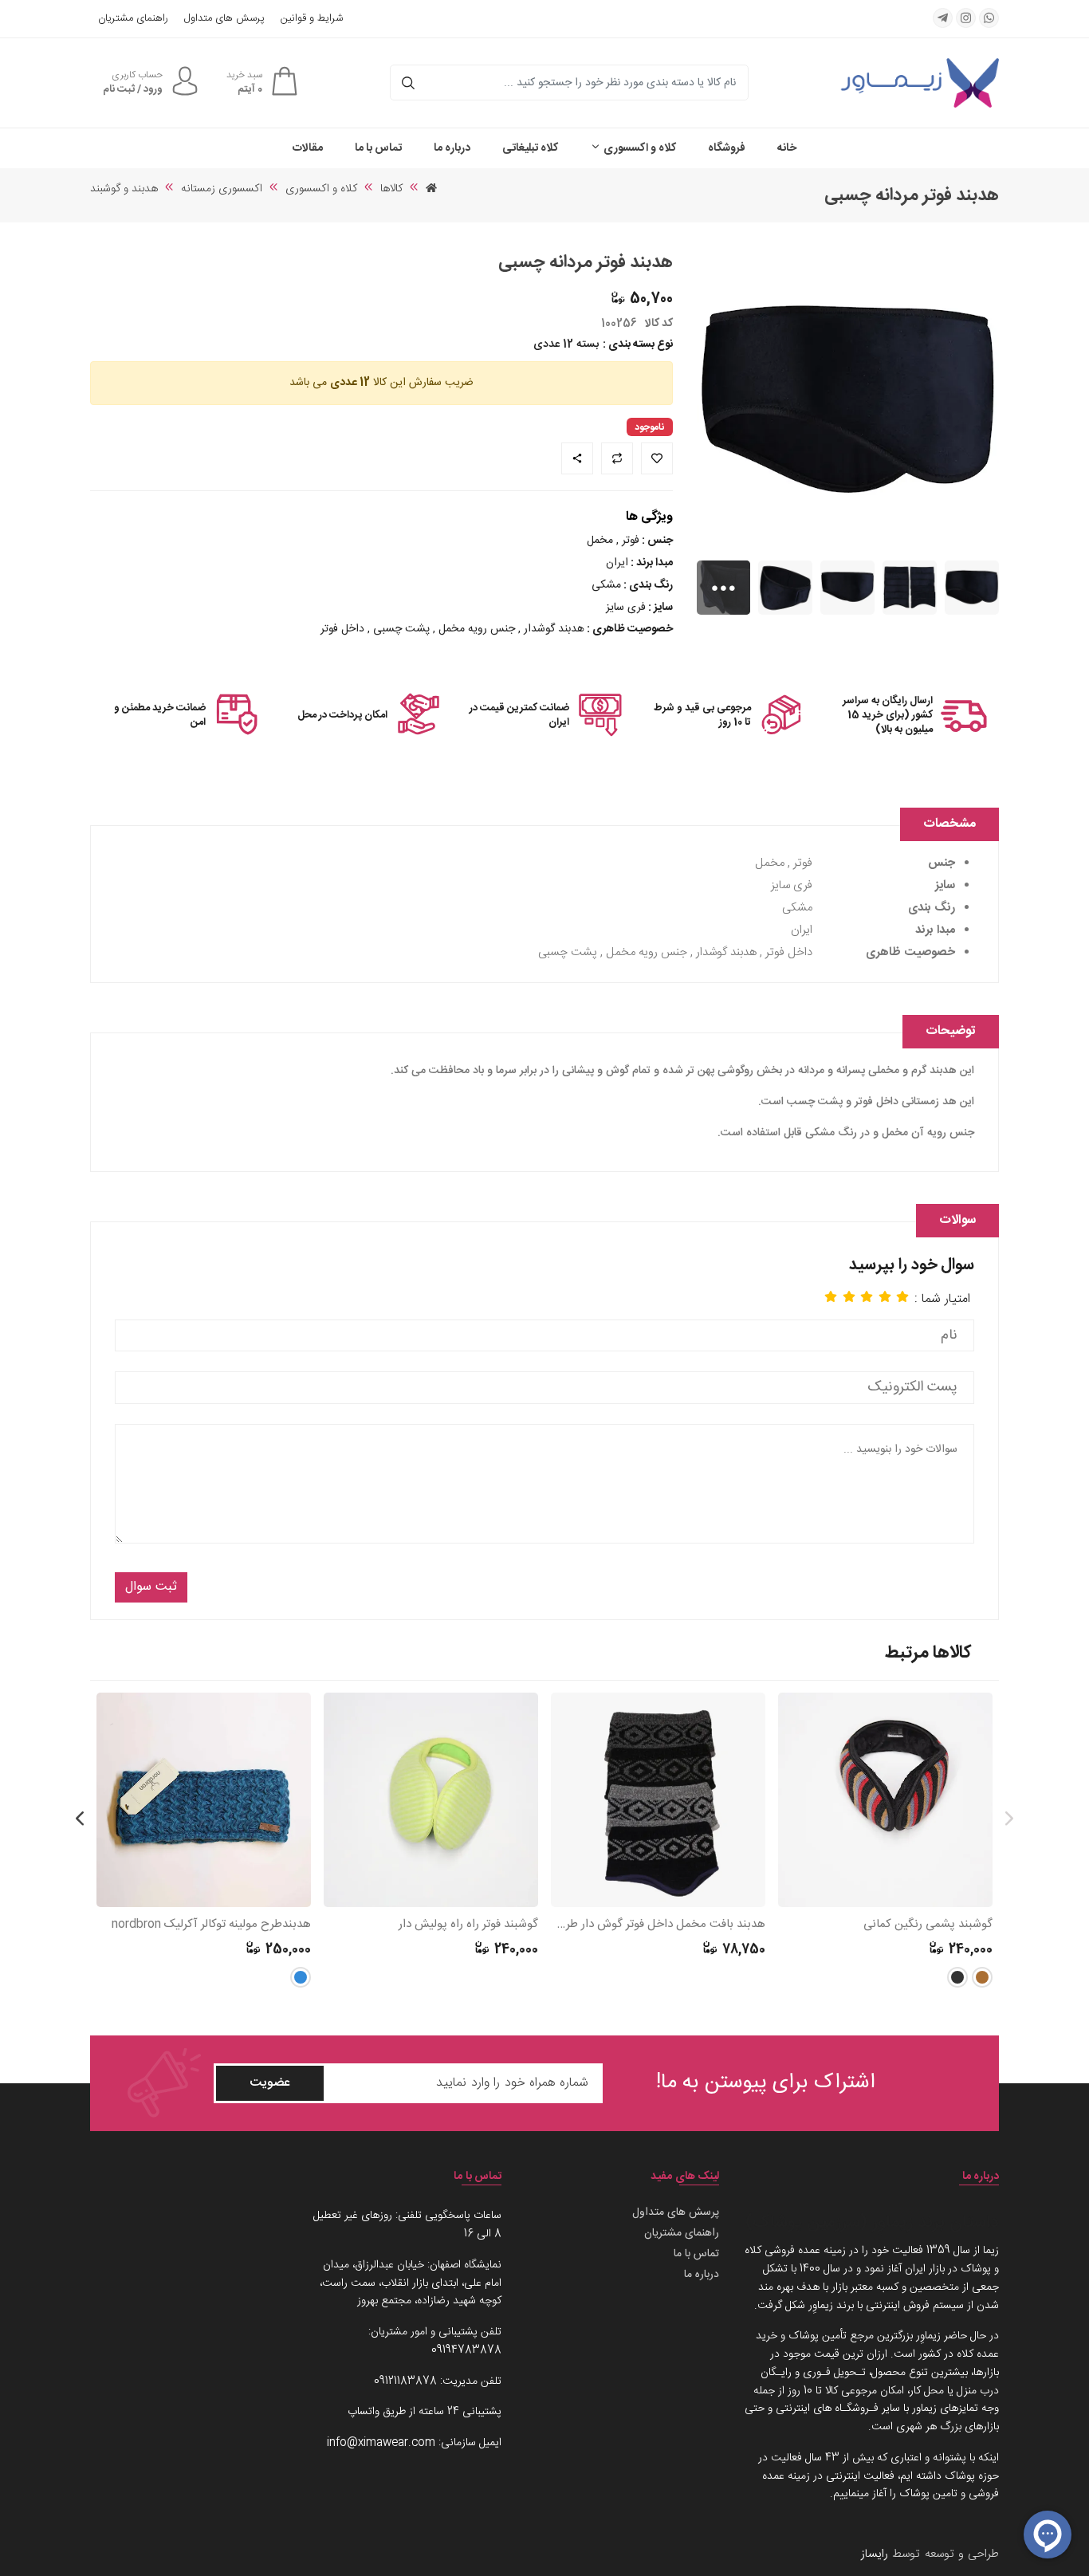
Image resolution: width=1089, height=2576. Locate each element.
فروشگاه (727, 148)
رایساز (875, 2554)
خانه (787, 148)
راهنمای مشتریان (133, 19)
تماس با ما (378, 148)
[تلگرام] (943, 18)
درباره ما (452, 148)
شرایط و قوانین (312, 19)
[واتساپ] (989, 18)
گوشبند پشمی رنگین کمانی (928, 1925)
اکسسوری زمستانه (222, 189)
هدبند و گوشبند (124, 189)
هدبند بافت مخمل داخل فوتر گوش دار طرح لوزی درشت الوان (658, 1925)
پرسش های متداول (224, 19)
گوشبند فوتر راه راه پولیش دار (468, 1925)
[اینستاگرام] (966, 18)
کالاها (391, 189)
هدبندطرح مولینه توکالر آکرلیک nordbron (211, 1925)
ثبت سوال (151, 1587)
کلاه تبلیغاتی (530, 148)
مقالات (308, 148)
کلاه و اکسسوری (639, 148)
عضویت (270, 2083)
